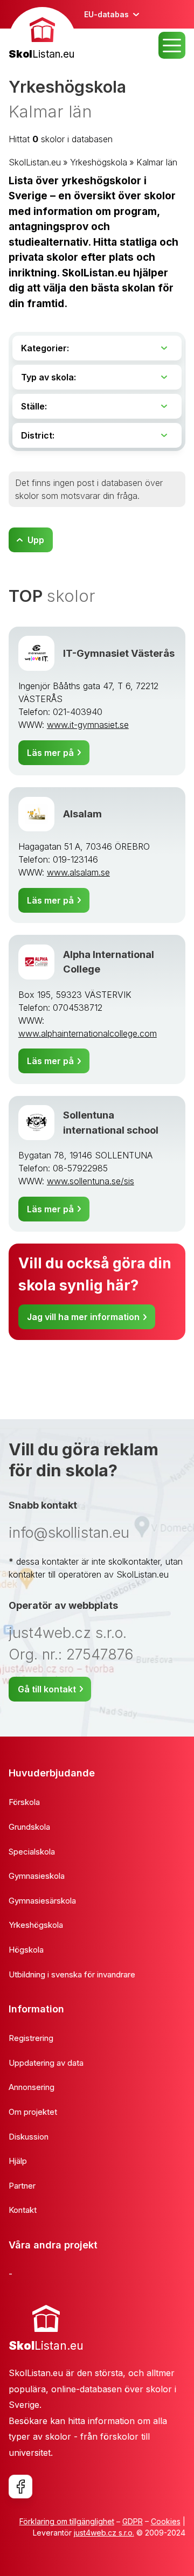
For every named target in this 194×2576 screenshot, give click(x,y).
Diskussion (29, 2137)
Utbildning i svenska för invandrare (72, 1974)
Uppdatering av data (46, 2063)
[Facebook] (20, 2487)
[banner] (42, 35)
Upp (36, 540)
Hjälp (18, 2161)
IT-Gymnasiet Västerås (119, 653)
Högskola (26, 1950)
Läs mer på (50, 753)
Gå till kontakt (47, 1689)
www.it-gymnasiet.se (88, 725)
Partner (22, 2186)
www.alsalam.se (78, 872)
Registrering (31, 2038)
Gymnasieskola (37, 1876)
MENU (172, 45)
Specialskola (32, 1852)
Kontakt (23, 2210)
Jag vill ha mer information (83, 1317)
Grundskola (29, 1827)
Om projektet (33, 2112)
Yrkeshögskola (99, 162)
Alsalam (82, 814)
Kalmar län (157, 162)
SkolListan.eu (35, 162)
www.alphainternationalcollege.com (88, 1033)
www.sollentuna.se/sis (91, 1181)
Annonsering (32, 2087)
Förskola (24, 1802)
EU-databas (106, 14)
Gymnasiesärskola (42, 1901)
